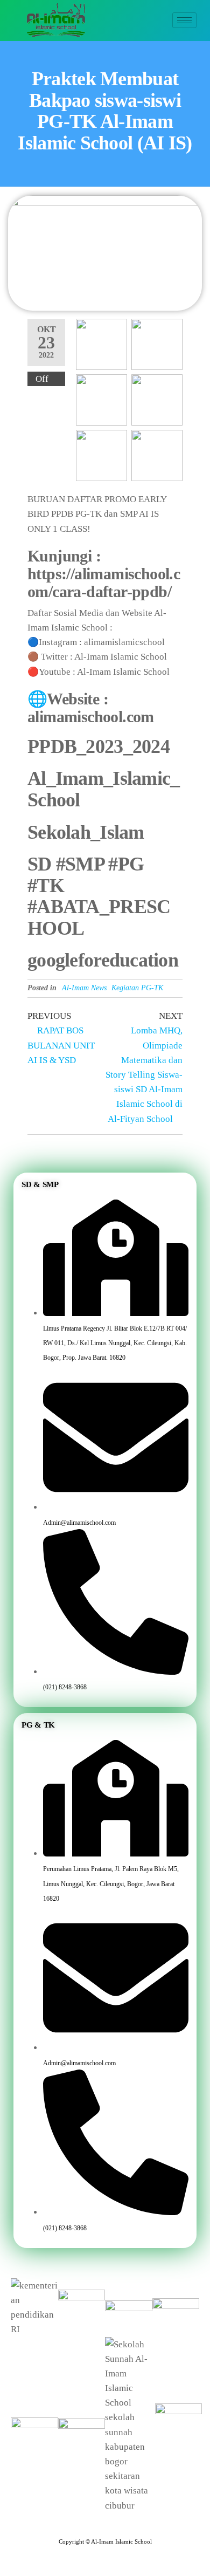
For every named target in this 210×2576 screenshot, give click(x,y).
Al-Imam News (84, 988)
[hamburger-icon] (184, 20)
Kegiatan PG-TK (137, 988)
